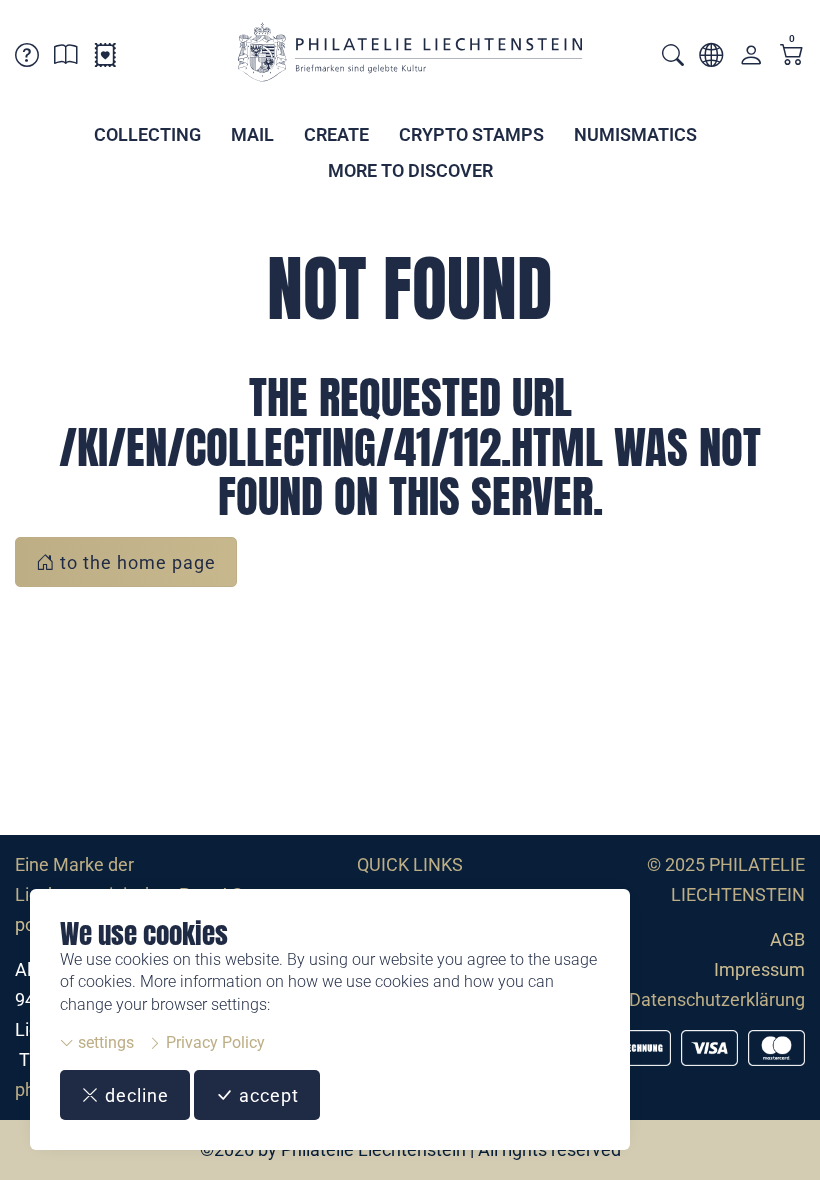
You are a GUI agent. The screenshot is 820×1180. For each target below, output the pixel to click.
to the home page (135, 562)
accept (266, 1095)
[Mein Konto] (751, 59)
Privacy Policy (213, 1042)
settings (104, 1042)
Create (336, 134)
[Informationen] (66, 58)
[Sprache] (711, 58)
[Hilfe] (27, 58)
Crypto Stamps (471, 134)
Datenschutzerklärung (717, 999)
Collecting (147, 134)
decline (134, 1095)
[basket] (792, 56)
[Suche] (673, 57)
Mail (252, 134)
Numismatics (635, 134)
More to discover (410, 170)
